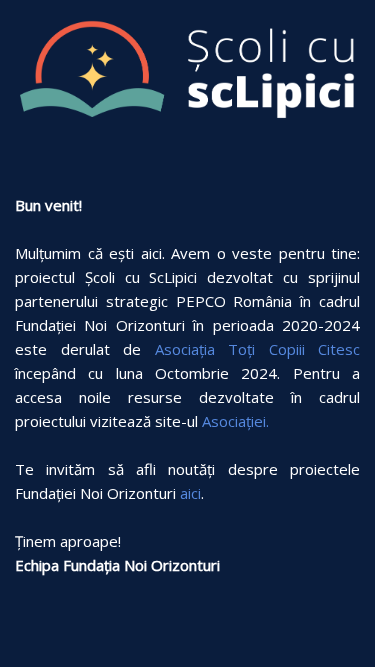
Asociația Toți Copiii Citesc (258, 349)
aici (190, 493)
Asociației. (235, 421)
